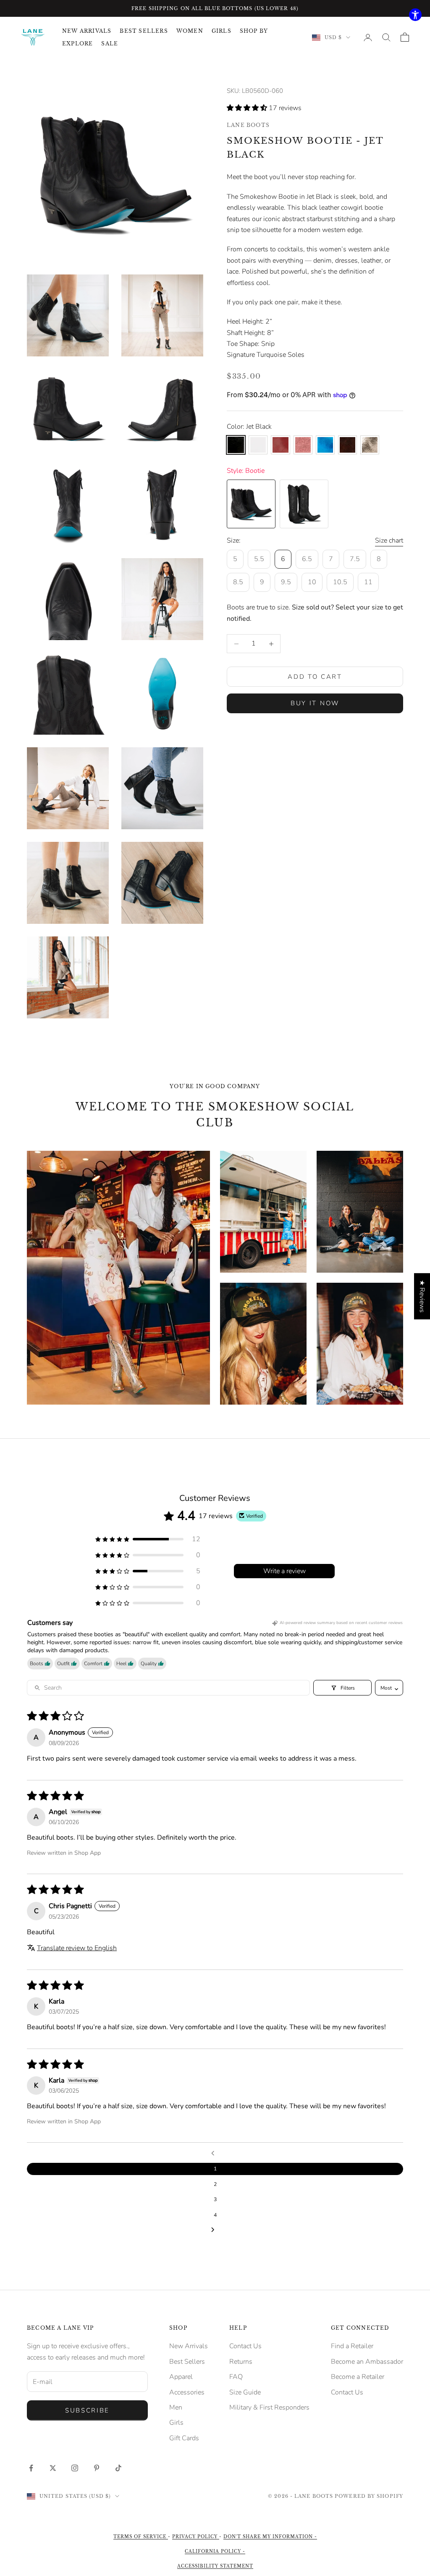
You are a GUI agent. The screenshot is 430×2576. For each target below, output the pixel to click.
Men (176, 2407)
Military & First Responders (269, 2407)
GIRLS (222, 31)
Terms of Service (141, 2537)
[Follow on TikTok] (118, 2468)
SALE (110, 44)
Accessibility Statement (215, 2566)
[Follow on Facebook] (31, 2468)
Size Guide (245, 2392)
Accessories (187, 2392)
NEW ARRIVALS (87, 31)
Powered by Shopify (369, 2496)
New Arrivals (189, 2346)
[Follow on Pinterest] (97, 2468)
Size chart (389, 541)
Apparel (181, 2377)
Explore (77, 44)
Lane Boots (248, 125)
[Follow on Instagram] (75, 2468)
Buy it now (315, 703)
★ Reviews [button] (422, 1296)
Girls (176, 2423)
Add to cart (315, 677)
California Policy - (215, 2551)
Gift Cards (184, 2438)
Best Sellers (187, 2362)
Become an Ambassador (367, 2362)
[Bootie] (251, 504)
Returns (241, 2362)
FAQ (236, 2377)
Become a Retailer (358, 2377)
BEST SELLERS (144, 31)
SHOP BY (254, 31)
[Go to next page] (215, 2230)
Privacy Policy (196, 2537)
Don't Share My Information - (270, 2537)
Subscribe (87, 2410)
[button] (248, 108)
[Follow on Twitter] (53, 2468)
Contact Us (245, 2346)
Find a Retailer (352, 2346)
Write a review (284, 1571)
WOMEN (190, 31)
